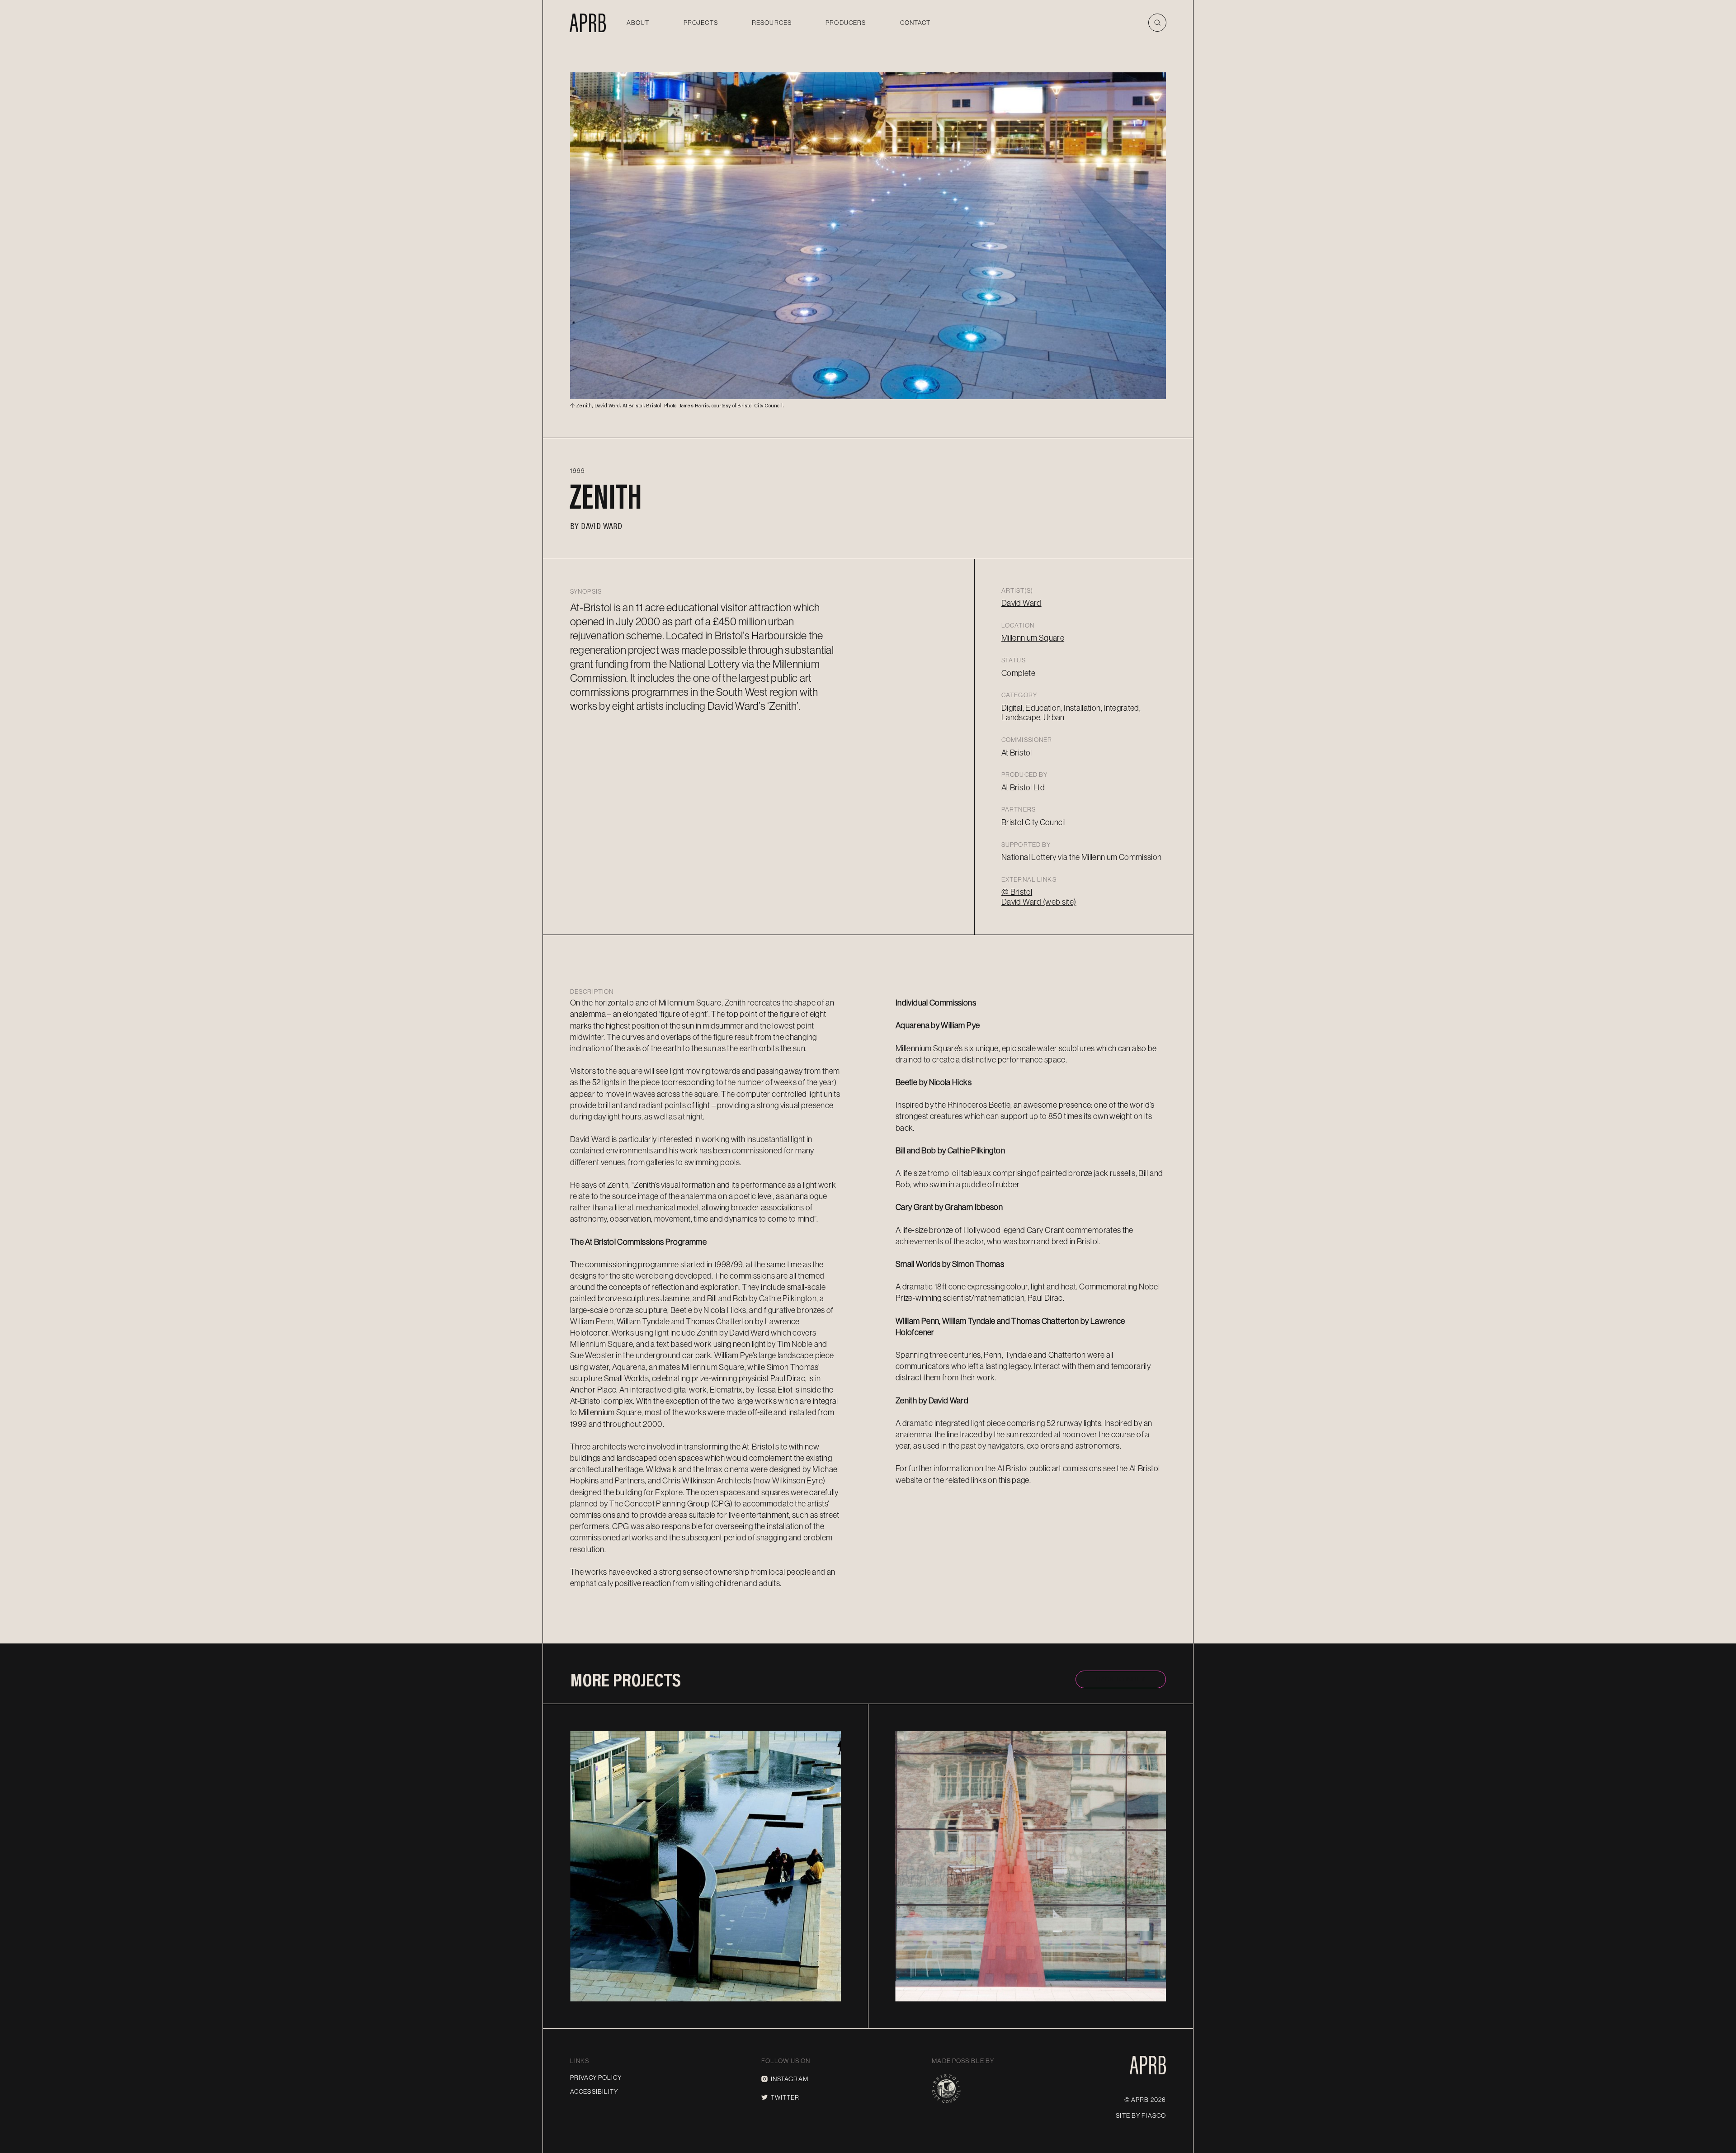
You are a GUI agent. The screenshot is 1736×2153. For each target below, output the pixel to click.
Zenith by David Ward (932, 1401)
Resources (772, 23)
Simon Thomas (945, 1993)
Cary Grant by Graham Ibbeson (949, 1207)
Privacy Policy (596, 2077)
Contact (915, 23)
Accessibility (594, 2092)
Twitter (785, 2097)
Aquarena (620, 1980)
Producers (846, 23)
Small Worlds (961, 1980)
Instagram (790, 2079)
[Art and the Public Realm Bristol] (588, 23)
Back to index (1121, 1679)
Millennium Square (1033, 638)
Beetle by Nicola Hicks (934, 1082)
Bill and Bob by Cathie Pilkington (950, 1151)
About (638, 23)
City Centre (806, 1735)
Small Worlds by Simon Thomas (950, 1264)
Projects (701, 23)
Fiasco (1154, 2115)
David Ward (601, 525)
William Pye (616, 1993)
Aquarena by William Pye (938, 1025)
